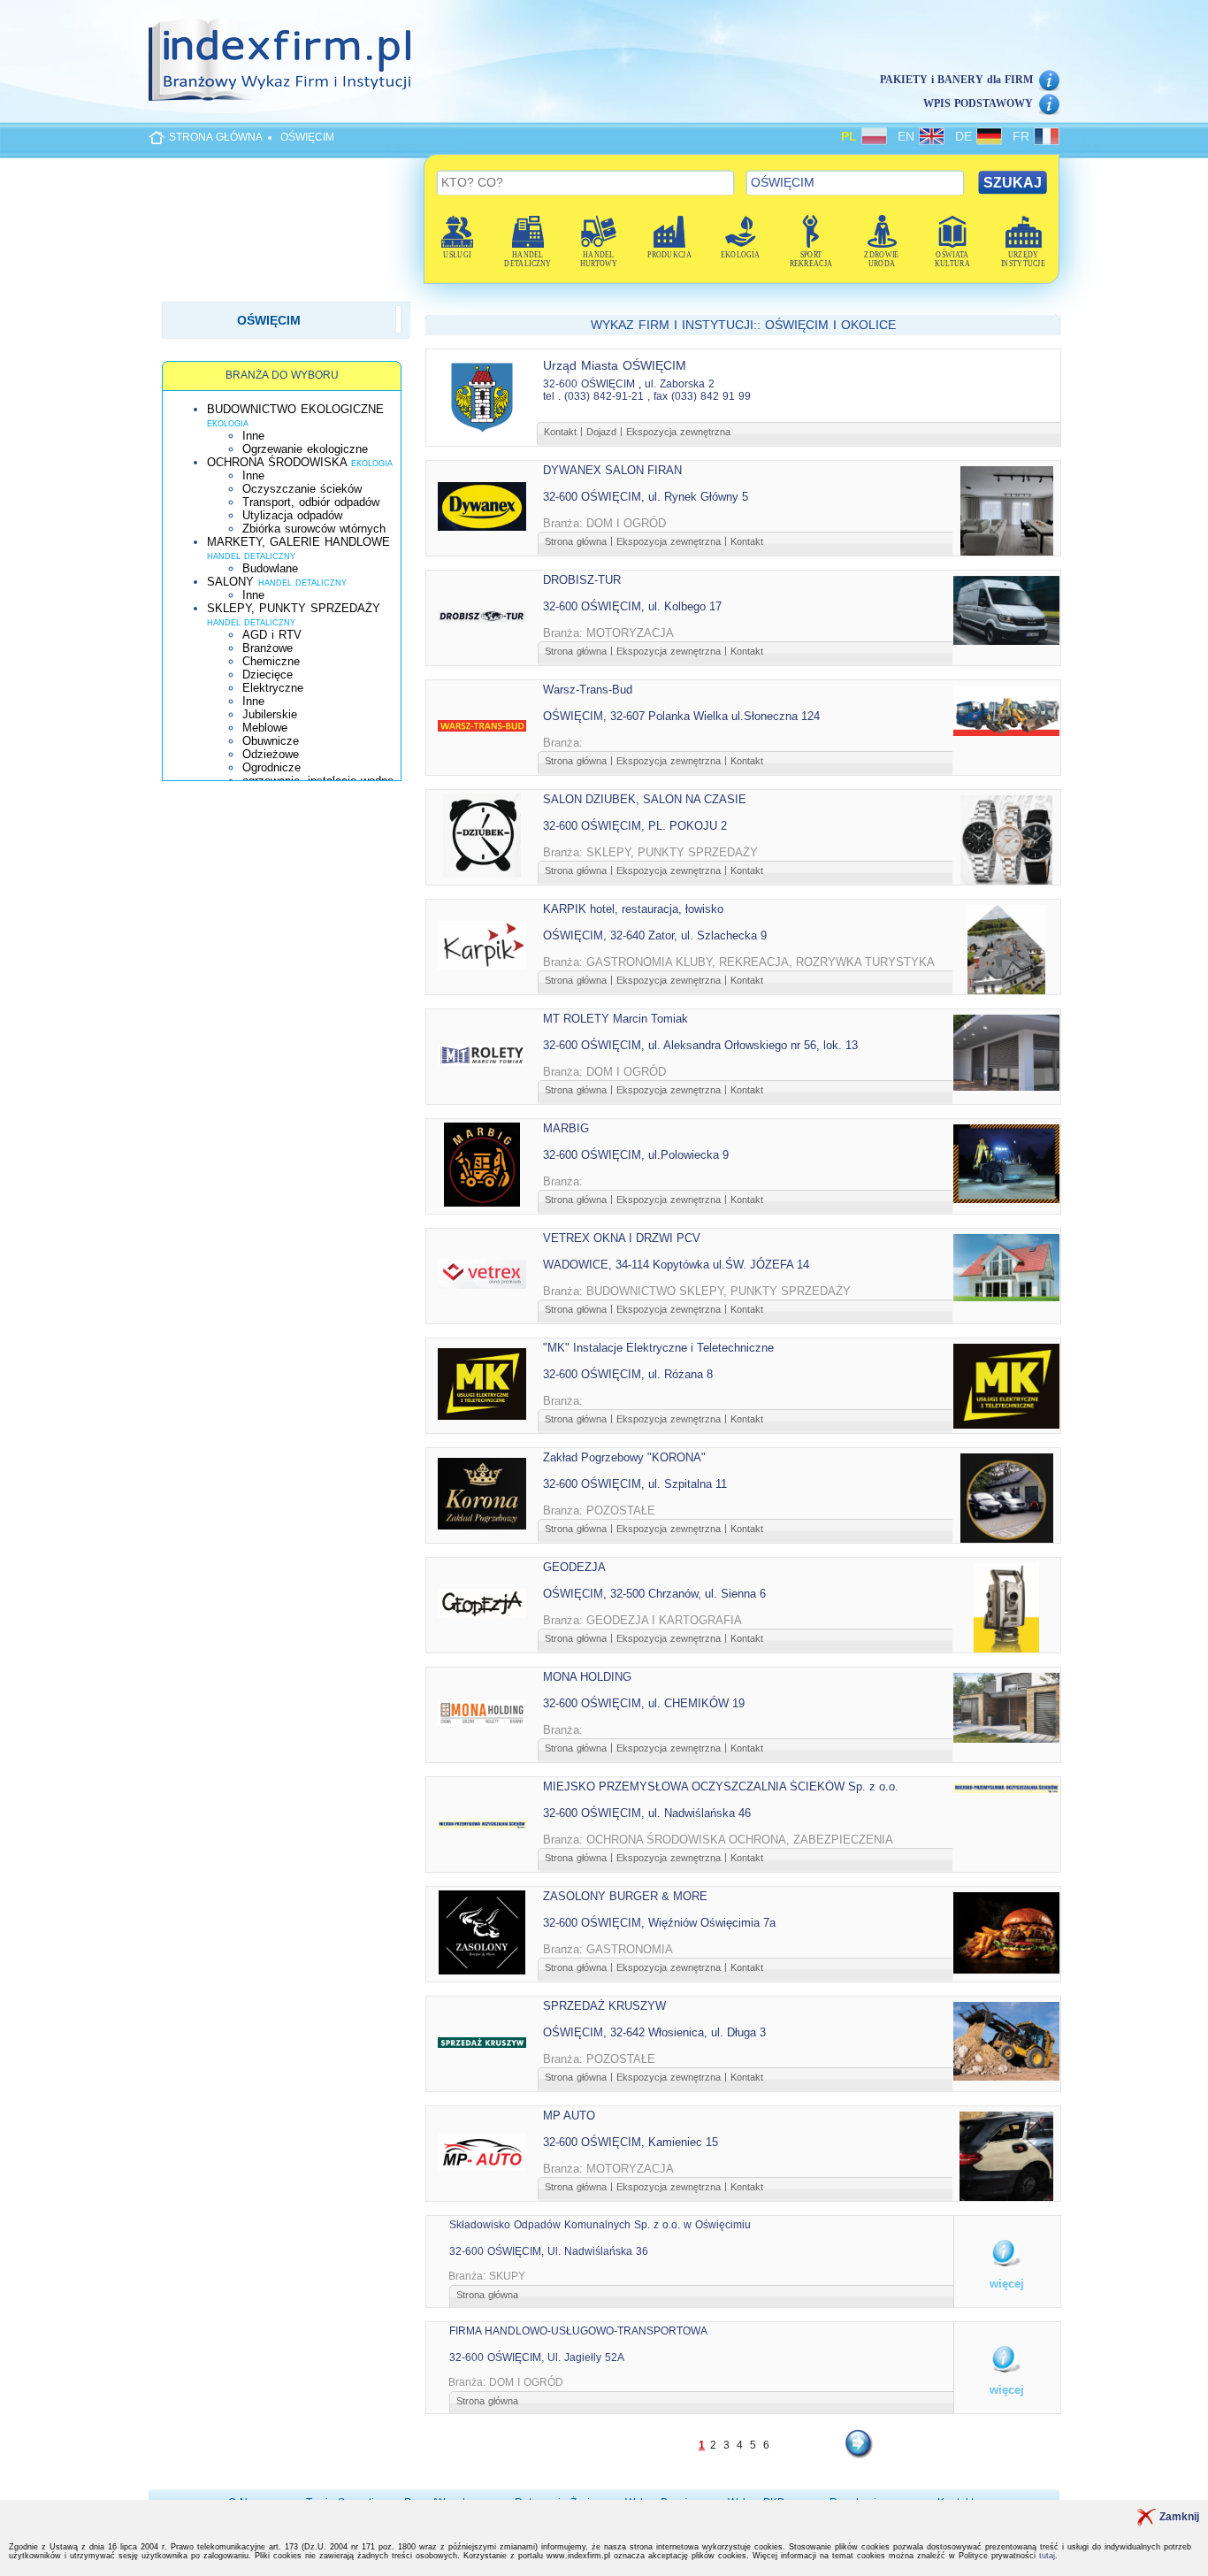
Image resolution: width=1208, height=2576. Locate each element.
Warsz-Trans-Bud (588, 690)
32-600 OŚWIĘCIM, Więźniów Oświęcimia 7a (659, 1923)
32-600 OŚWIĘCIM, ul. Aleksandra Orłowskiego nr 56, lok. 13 (700, 1045)
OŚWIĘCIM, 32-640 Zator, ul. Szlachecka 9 (655, 935)
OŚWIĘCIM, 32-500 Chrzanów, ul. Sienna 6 (654, 1594)
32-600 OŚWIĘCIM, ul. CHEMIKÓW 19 (644, 1703)
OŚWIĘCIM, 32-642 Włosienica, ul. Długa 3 (654, 2032)
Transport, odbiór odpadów (311, 502)
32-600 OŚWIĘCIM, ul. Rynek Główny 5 (646, 497)
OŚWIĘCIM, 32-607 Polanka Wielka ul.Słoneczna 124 (681, 716)
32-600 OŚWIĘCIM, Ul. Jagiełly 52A (537, 2357)
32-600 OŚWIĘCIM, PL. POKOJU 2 (635, 826)
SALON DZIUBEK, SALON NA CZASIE (645, 799)
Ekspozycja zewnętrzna (678, 432)
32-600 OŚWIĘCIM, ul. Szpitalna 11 (635, 1484)
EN (908, 136)
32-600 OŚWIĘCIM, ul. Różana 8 (628, 1374)
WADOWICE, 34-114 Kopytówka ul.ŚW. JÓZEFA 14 (676, 1265)
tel (549, 396)
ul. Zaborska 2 (680, 384)
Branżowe (268, 648)
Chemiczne (271, 661)
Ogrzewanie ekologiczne (305, 449)
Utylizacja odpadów (292, 515)
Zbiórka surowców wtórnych (314, 529)
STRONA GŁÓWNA (216, 137)
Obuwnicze (271, 741)
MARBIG (566, 1128)
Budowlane (270, 568)
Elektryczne (273, 688)
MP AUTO (569, 2116)
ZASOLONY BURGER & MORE (625, 1896)
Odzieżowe (271, 754)
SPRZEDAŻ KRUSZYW (604, 2006)
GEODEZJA (574, 1567)
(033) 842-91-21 (604, 396)
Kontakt (560, 432)
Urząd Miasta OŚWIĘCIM (615, 365)
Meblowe (265, 728)
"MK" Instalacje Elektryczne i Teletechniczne (658, 1348)
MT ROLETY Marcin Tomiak (615, 1019)
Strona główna (576, 541)
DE (966, 136)
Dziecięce (268, 675)
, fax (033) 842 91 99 (699, 396)
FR (1023, 136)
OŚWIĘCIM (307, 137)
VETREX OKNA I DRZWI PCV (622, 1238)
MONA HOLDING (587, 1677)
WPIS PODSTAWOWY (978, 103)
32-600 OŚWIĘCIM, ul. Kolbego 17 (632, 606)
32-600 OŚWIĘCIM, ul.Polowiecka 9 (636, 1155)
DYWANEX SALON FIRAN (612, 470)
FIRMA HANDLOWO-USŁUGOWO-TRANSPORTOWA (578, 2331)
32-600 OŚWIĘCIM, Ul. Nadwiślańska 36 (549, 2251)
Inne (253, 436)
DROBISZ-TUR (582, 580)
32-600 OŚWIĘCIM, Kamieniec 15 (631, 2142)
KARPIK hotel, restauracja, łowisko (633, 909)
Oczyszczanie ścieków (302, 489)
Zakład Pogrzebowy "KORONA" (624, 1457)
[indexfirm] (279, 59)
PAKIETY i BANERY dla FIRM (956, 80)
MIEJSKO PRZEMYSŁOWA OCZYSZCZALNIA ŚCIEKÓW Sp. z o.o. (721, 1786)
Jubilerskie (270, 714)
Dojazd (601, 432)
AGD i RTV (272, 635)
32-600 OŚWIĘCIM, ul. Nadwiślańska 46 (647, 1813)
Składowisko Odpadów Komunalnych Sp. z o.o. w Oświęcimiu (600, 2225)
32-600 (560, 384)
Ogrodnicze (271, 767)
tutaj (1047, 2556)
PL (851, 136)
